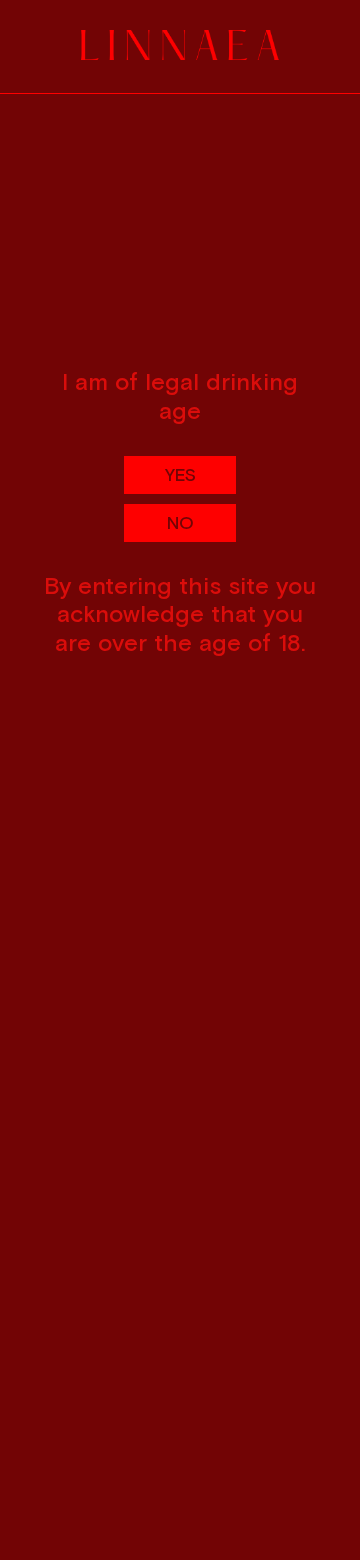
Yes (180, 474)
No (180, 522)
